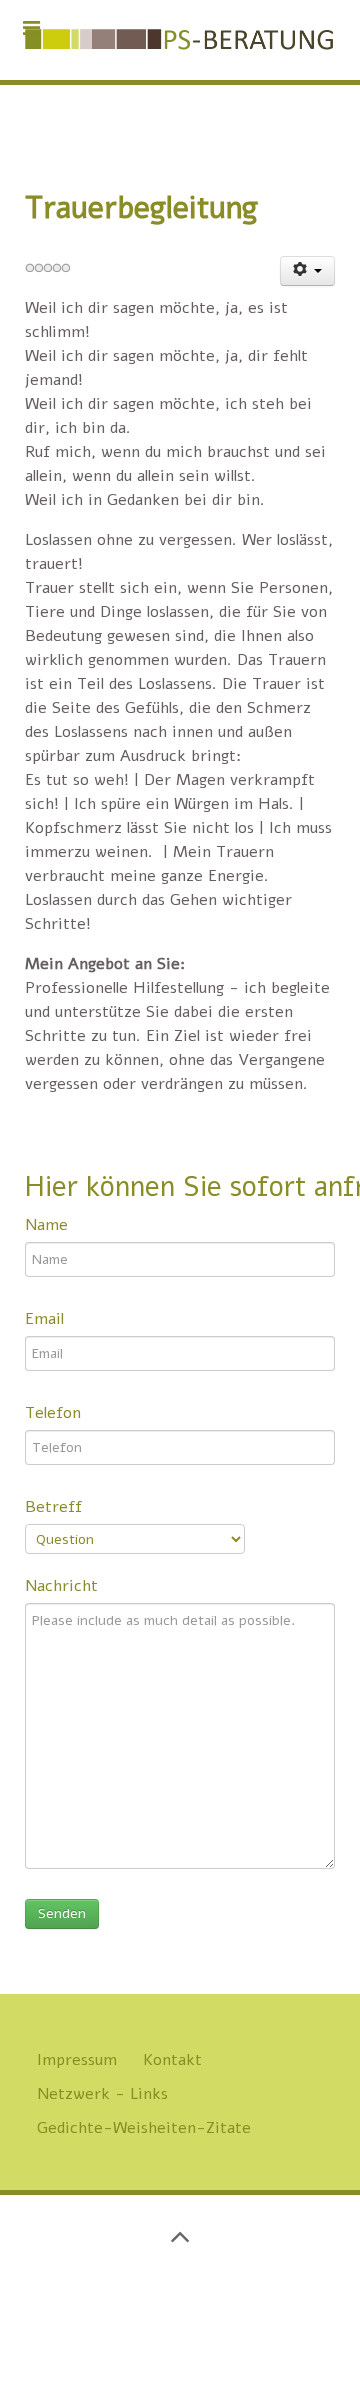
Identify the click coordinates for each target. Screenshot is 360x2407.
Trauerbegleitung (141, 208)
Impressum (77, 2060)
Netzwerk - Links (102, 2094)
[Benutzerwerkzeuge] (308, 271)
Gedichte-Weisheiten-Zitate (144, 2128)
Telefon (53, 1413)
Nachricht (61, 1586)
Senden (62, 1913)
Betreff (53, 1507)
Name (46, 1225)
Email (44, 1319)
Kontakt (172, 2060)
